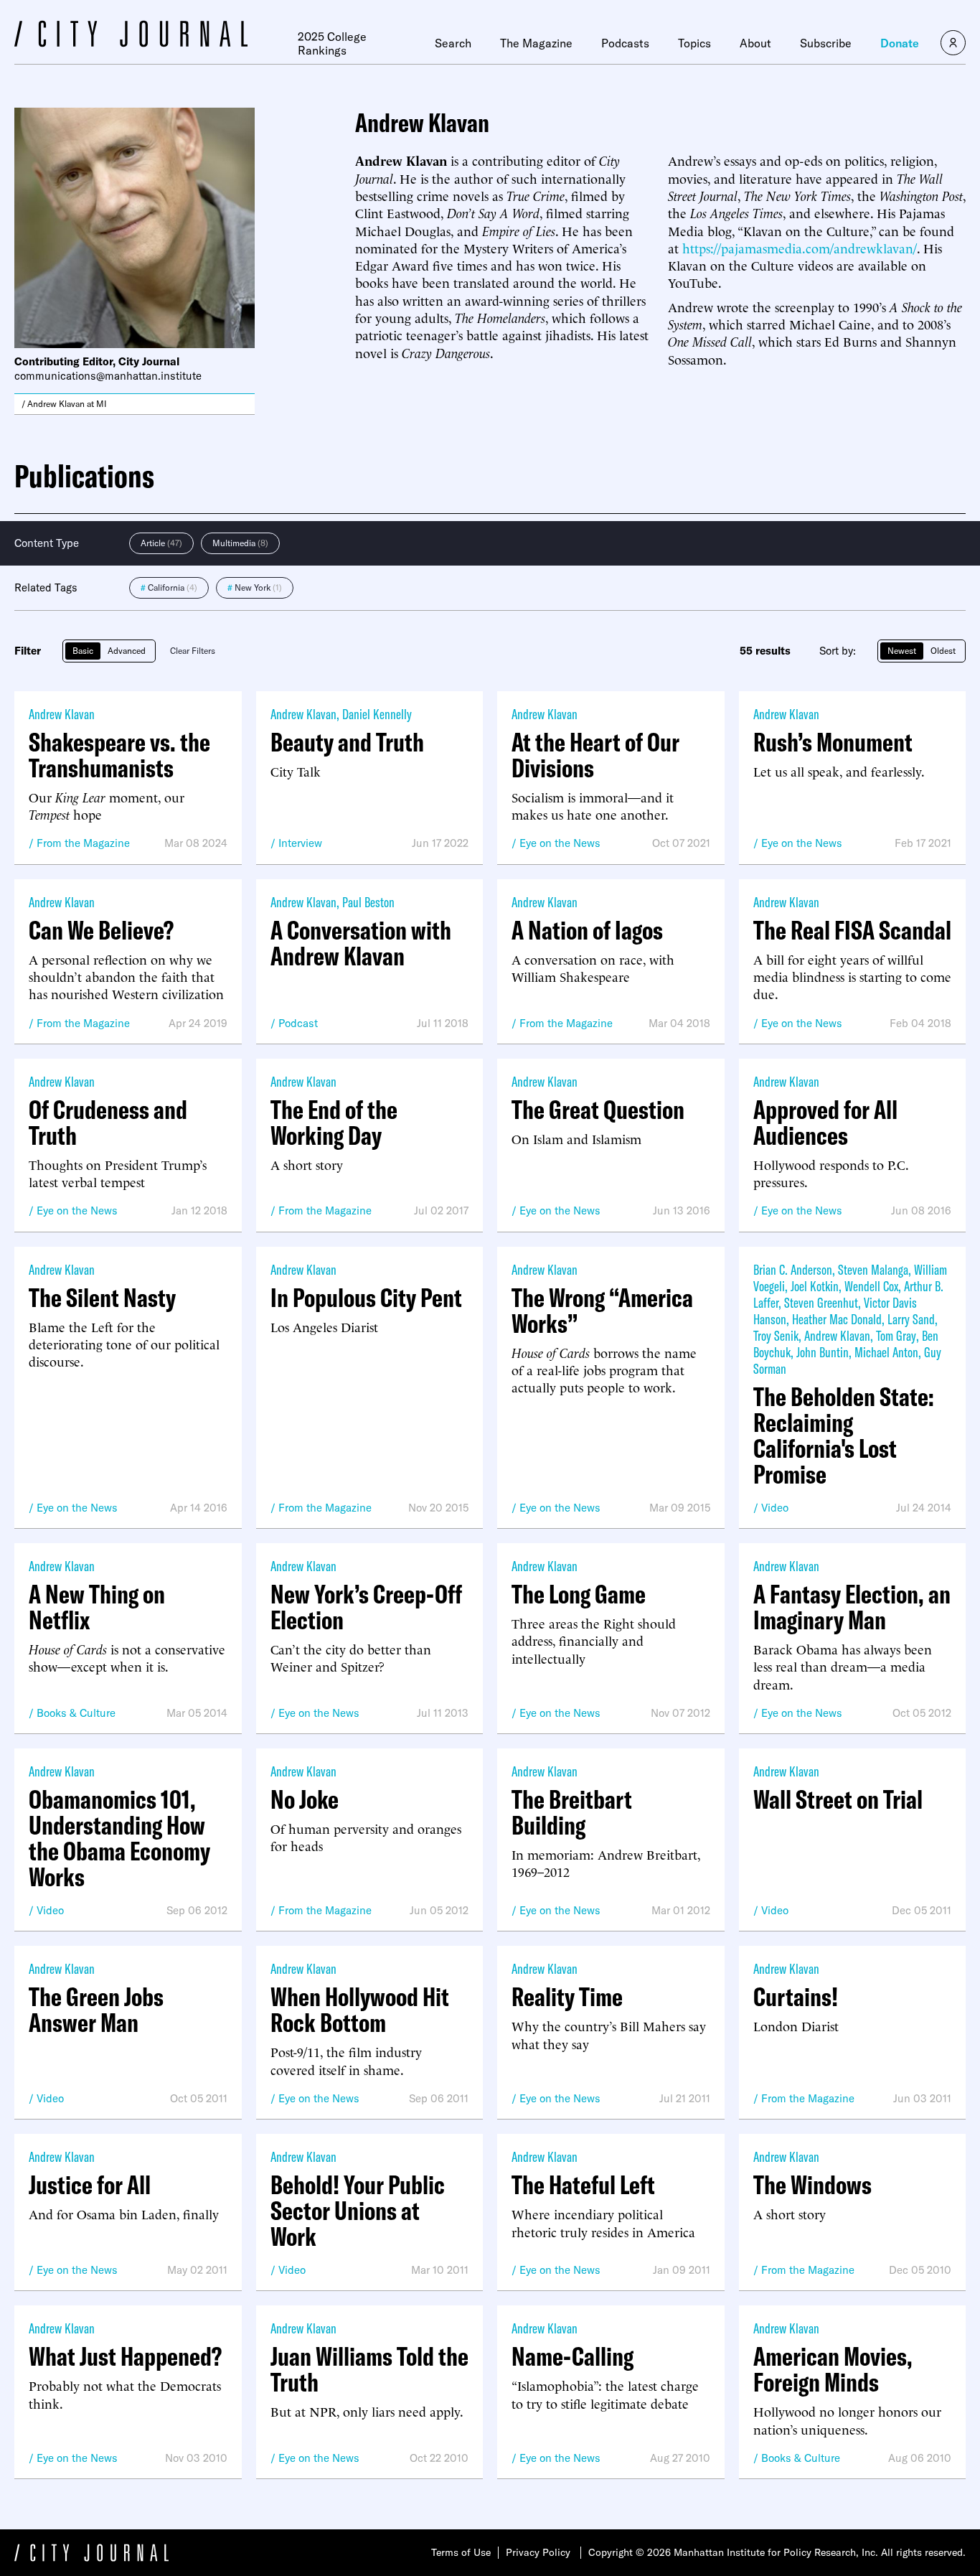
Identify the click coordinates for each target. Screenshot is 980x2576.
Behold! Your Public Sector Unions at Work (358, 2211)
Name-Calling (573, 2356)
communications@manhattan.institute (108, 376)
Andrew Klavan (62, 714)
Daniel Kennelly (377, 714)
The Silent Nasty (102, 1298)
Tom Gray (896, 1335)
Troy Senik (776, 1335)
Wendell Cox (871, 1286)
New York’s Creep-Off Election (366, 1607)
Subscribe (826, 43)
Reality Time (567, 1997)
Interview (300, 843)
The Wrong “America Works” (602, 1311)
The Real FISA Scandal (852, 930)
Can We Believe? (101, 930)
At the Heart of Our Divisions (595, 755)
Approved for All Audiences (825, 1123)
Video (775, 1508)
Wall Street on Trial (838, 1799)
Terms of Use (461, 2552)
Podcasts (625, 43)
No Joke (305, 1799)
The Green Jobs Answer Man (96, 2010)
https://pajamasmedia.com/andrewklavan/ (800, 247)
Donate (900, 43)
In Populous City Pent (366, 1298)
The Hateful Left (583, 2185)
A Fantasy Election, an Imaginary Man (852, 1607)
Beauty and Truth (347, 742)
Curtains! (796, 1997)
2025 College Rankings (332, 43)
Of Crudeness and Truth (108, 1123)
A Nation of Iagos (587, 930)
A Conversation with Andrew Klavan (361, 943)
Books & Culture (76, 1713)
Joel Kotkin (815, 1286)
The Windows (812, 2185)
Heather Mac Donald (837, 1319)
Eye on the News (560, 843)
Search (453, 43)
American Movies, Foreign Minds (833, 2369)
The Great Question (598, 1110)
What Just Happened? (125, 2356)
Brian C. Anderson (793, 1269)
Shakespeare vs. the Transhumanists (119, 755)
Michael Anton (886, 1352)
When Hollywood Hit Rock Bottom (360, 2010)
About (755, 43)
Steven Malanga (873, 1269)
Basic (83, 651)
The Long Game (579, 1594)
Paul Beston (368, 902)
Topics (694, 43)
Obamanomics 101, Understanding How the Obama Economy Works (119, 1838)
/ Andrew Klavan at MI (64, 404)
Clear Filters (193, 651)
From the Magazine (83, 843)
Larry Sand (911, 1319)
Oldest (943, 651)
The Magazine (536, 43)
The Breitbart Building (572, 1812)
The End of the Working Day (334, 1123)
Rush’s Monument (833, 742)
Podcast (298, 1023)
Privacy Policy (538, 2552)
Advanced (127, 651)
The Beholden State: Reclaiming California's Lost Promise (844, 1435)
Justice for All (90, 2185)
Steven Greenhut (821, 1302)
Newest (902, 651)
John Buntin (823, 1352)
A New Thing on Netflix (97, 1607)
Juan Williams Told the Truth (369, 2369)
